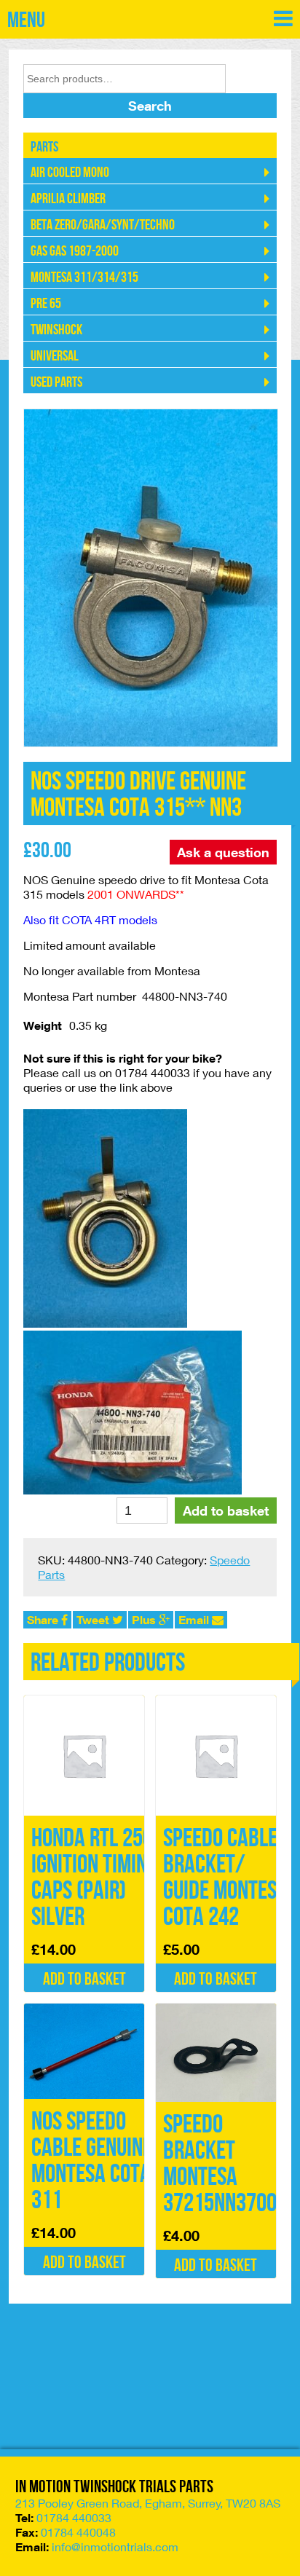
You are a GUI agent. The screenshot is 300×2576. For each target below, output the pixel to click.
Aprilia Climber (68, 199)
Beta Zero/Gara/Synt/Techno (103, 225)
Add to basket (226, 1510)
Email (195, 1620)
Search (150, 106)
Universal (55, 356)
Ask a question (223, 852)
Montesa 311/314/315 (84, 277)
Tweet (94, 1620)
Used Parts (56, 382)
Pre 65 (46, 304)
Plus (145, 1620)
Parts (44, 147)
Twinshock (56, 330)
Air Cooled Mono (70, 173)
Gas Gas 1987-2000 (75, 251)
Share (44, 1620)
